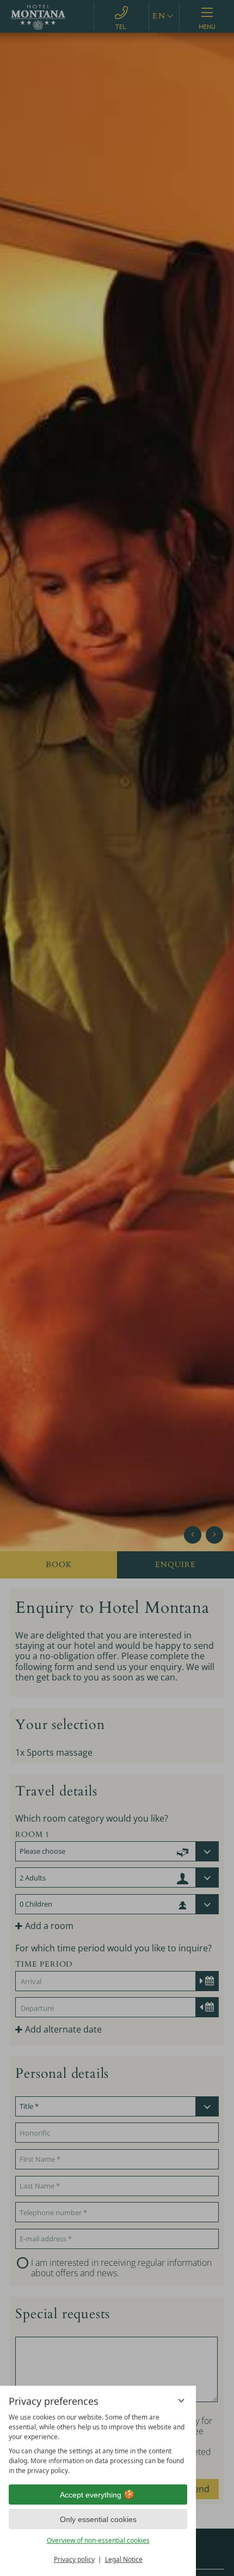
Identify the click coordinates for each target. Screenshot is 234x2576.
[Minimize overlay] (181, 2400)
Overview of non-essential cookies (98, 2540)
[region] (98, 2444)
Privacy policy (74, 2559)
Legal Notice (124, 2559)
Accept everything (91, 2495)
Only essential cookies (98, 2519)
